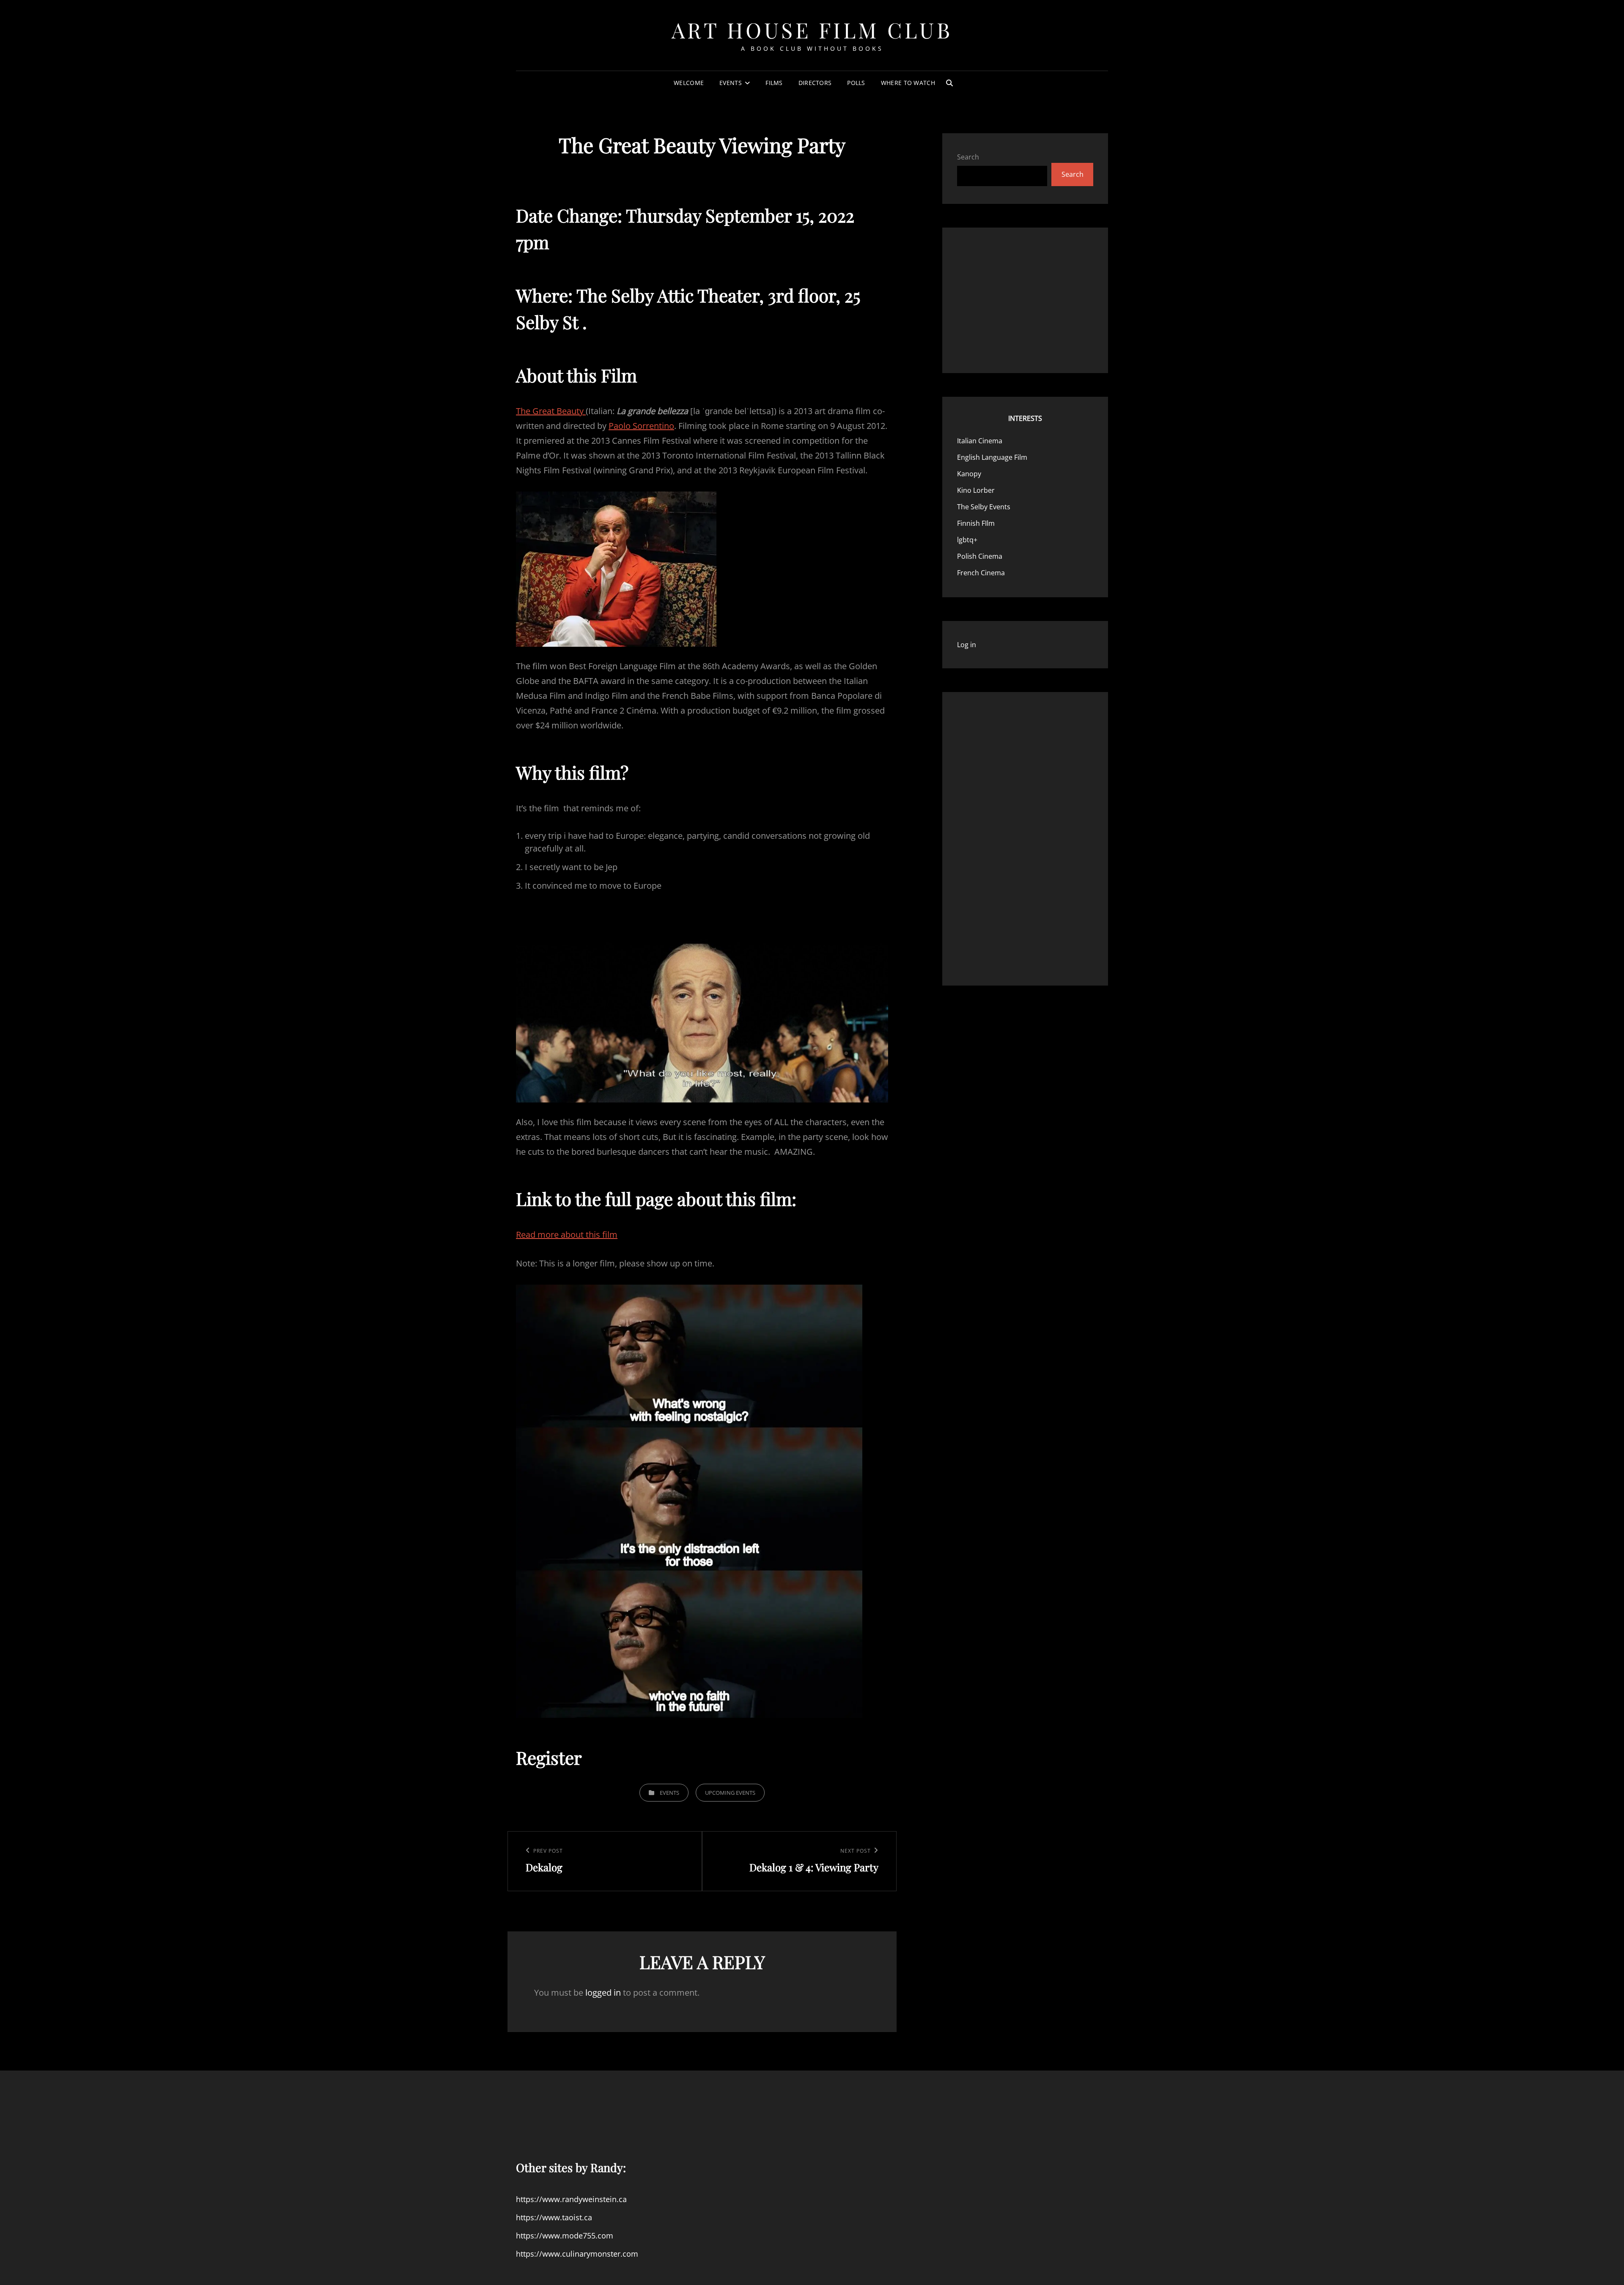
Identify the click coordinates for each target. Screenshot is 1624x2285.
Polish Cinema (980, 556)
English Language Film (992, 457)
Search (968, 157)
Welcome (689, 83)
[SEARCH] (949, 83)
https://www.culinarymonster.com (577, 2254)
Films (774, 83)
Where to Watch (908, 83)
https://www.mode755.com (565, 2236)
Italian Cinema (980, 441)
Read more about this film (567, 1235)
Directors (815, 83)
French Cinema (981, 573)
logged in (603, 1993)
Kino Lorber (976, 490)
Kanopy (969, 474)
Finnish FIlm (976, 523)
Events (731, 83)
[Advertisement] (1022, 299)
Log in (967, 645)
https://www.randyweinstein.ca (571, 2199)
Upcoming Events (730, 1793)
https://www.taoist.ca (554, 2217)
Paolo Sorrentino (641, 426)
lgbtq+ (967, 540)
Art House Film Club (812, 30)
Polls (856, 83)
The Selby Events (984, 507)
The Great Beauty (551, 411)
